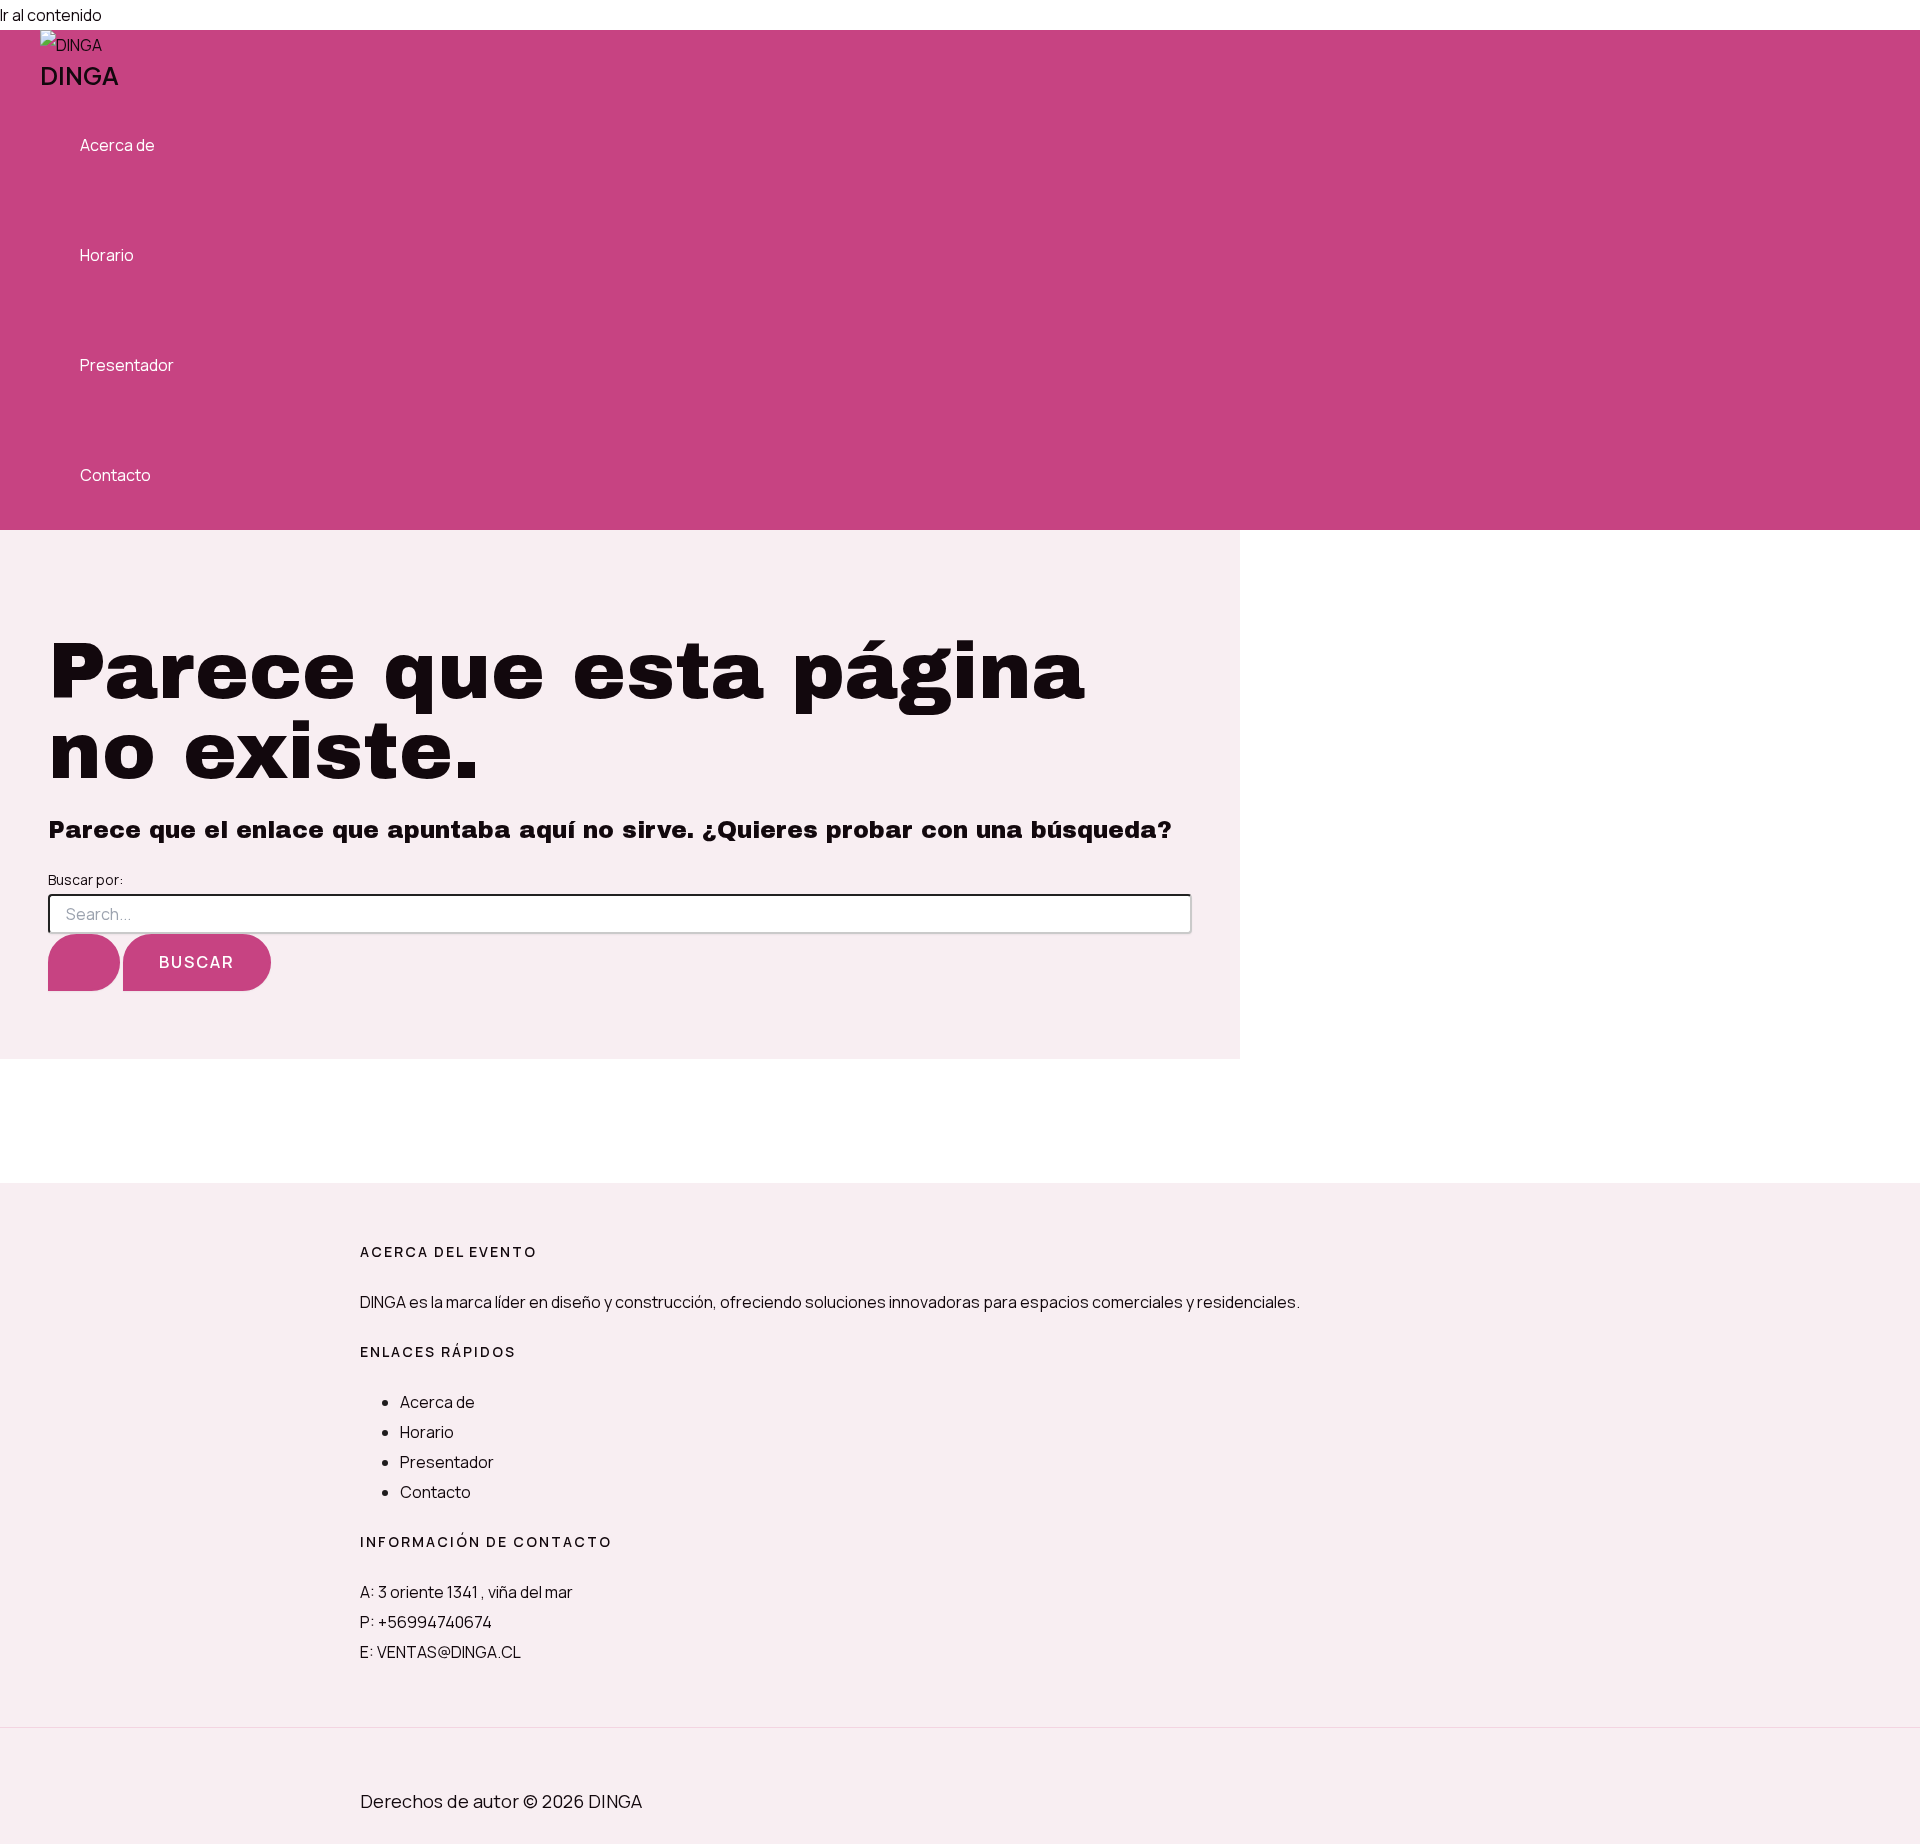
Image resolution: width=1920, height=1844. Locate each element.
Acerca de (117, 145)
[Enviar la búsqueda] (84, 962)
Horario (107, 255)
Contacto (115, 475)
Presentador (127, 365)
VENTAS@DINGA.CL (449, 1652)
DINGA (79, 75)
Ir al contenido (51, 15)
